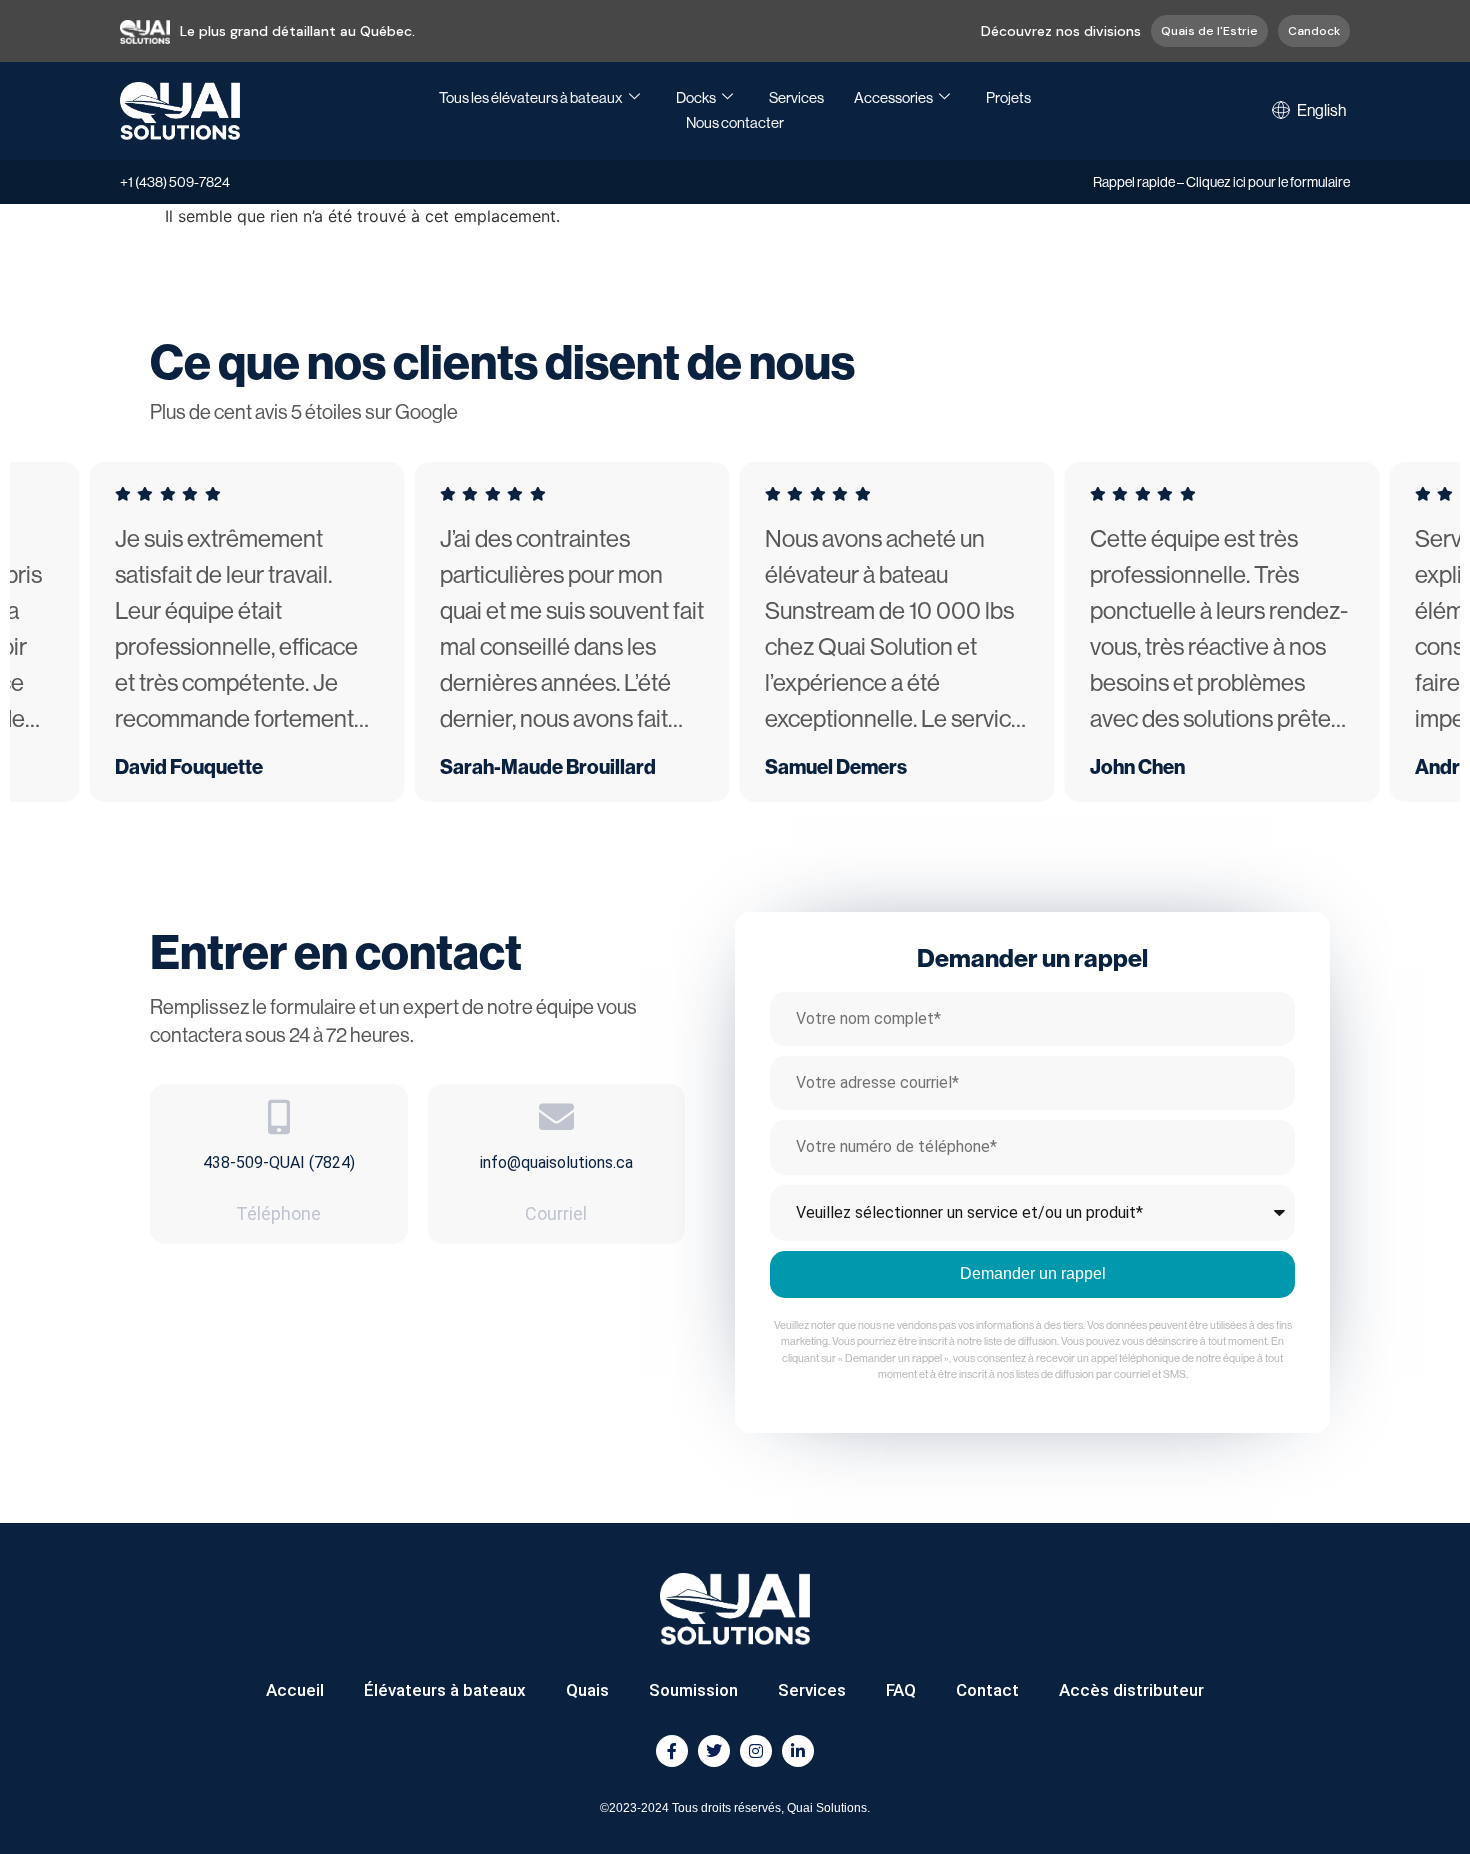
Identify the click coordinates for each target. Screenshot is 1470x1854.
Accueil (295, 1690)
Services (796, 97)
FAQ (901, 1690)
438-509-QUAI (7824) (279, 1162)
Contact (987, 1690)
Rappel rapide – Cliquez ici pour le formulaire (1221, 182)
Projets (1008, 97)
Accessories (893, 97)
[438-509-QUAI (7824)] (278, 1116)
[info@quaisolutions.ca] (556, 1116)
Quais (587, 1690)
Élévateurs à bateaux (445, 1690)
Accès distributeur (1131, 1690)
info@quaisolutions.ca (556, 1162)
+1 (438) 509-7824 (175, 182)
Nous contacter (735, 122)
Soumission (693, 1690)
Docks (696, 97)
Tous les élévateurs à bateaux (531, 97)
